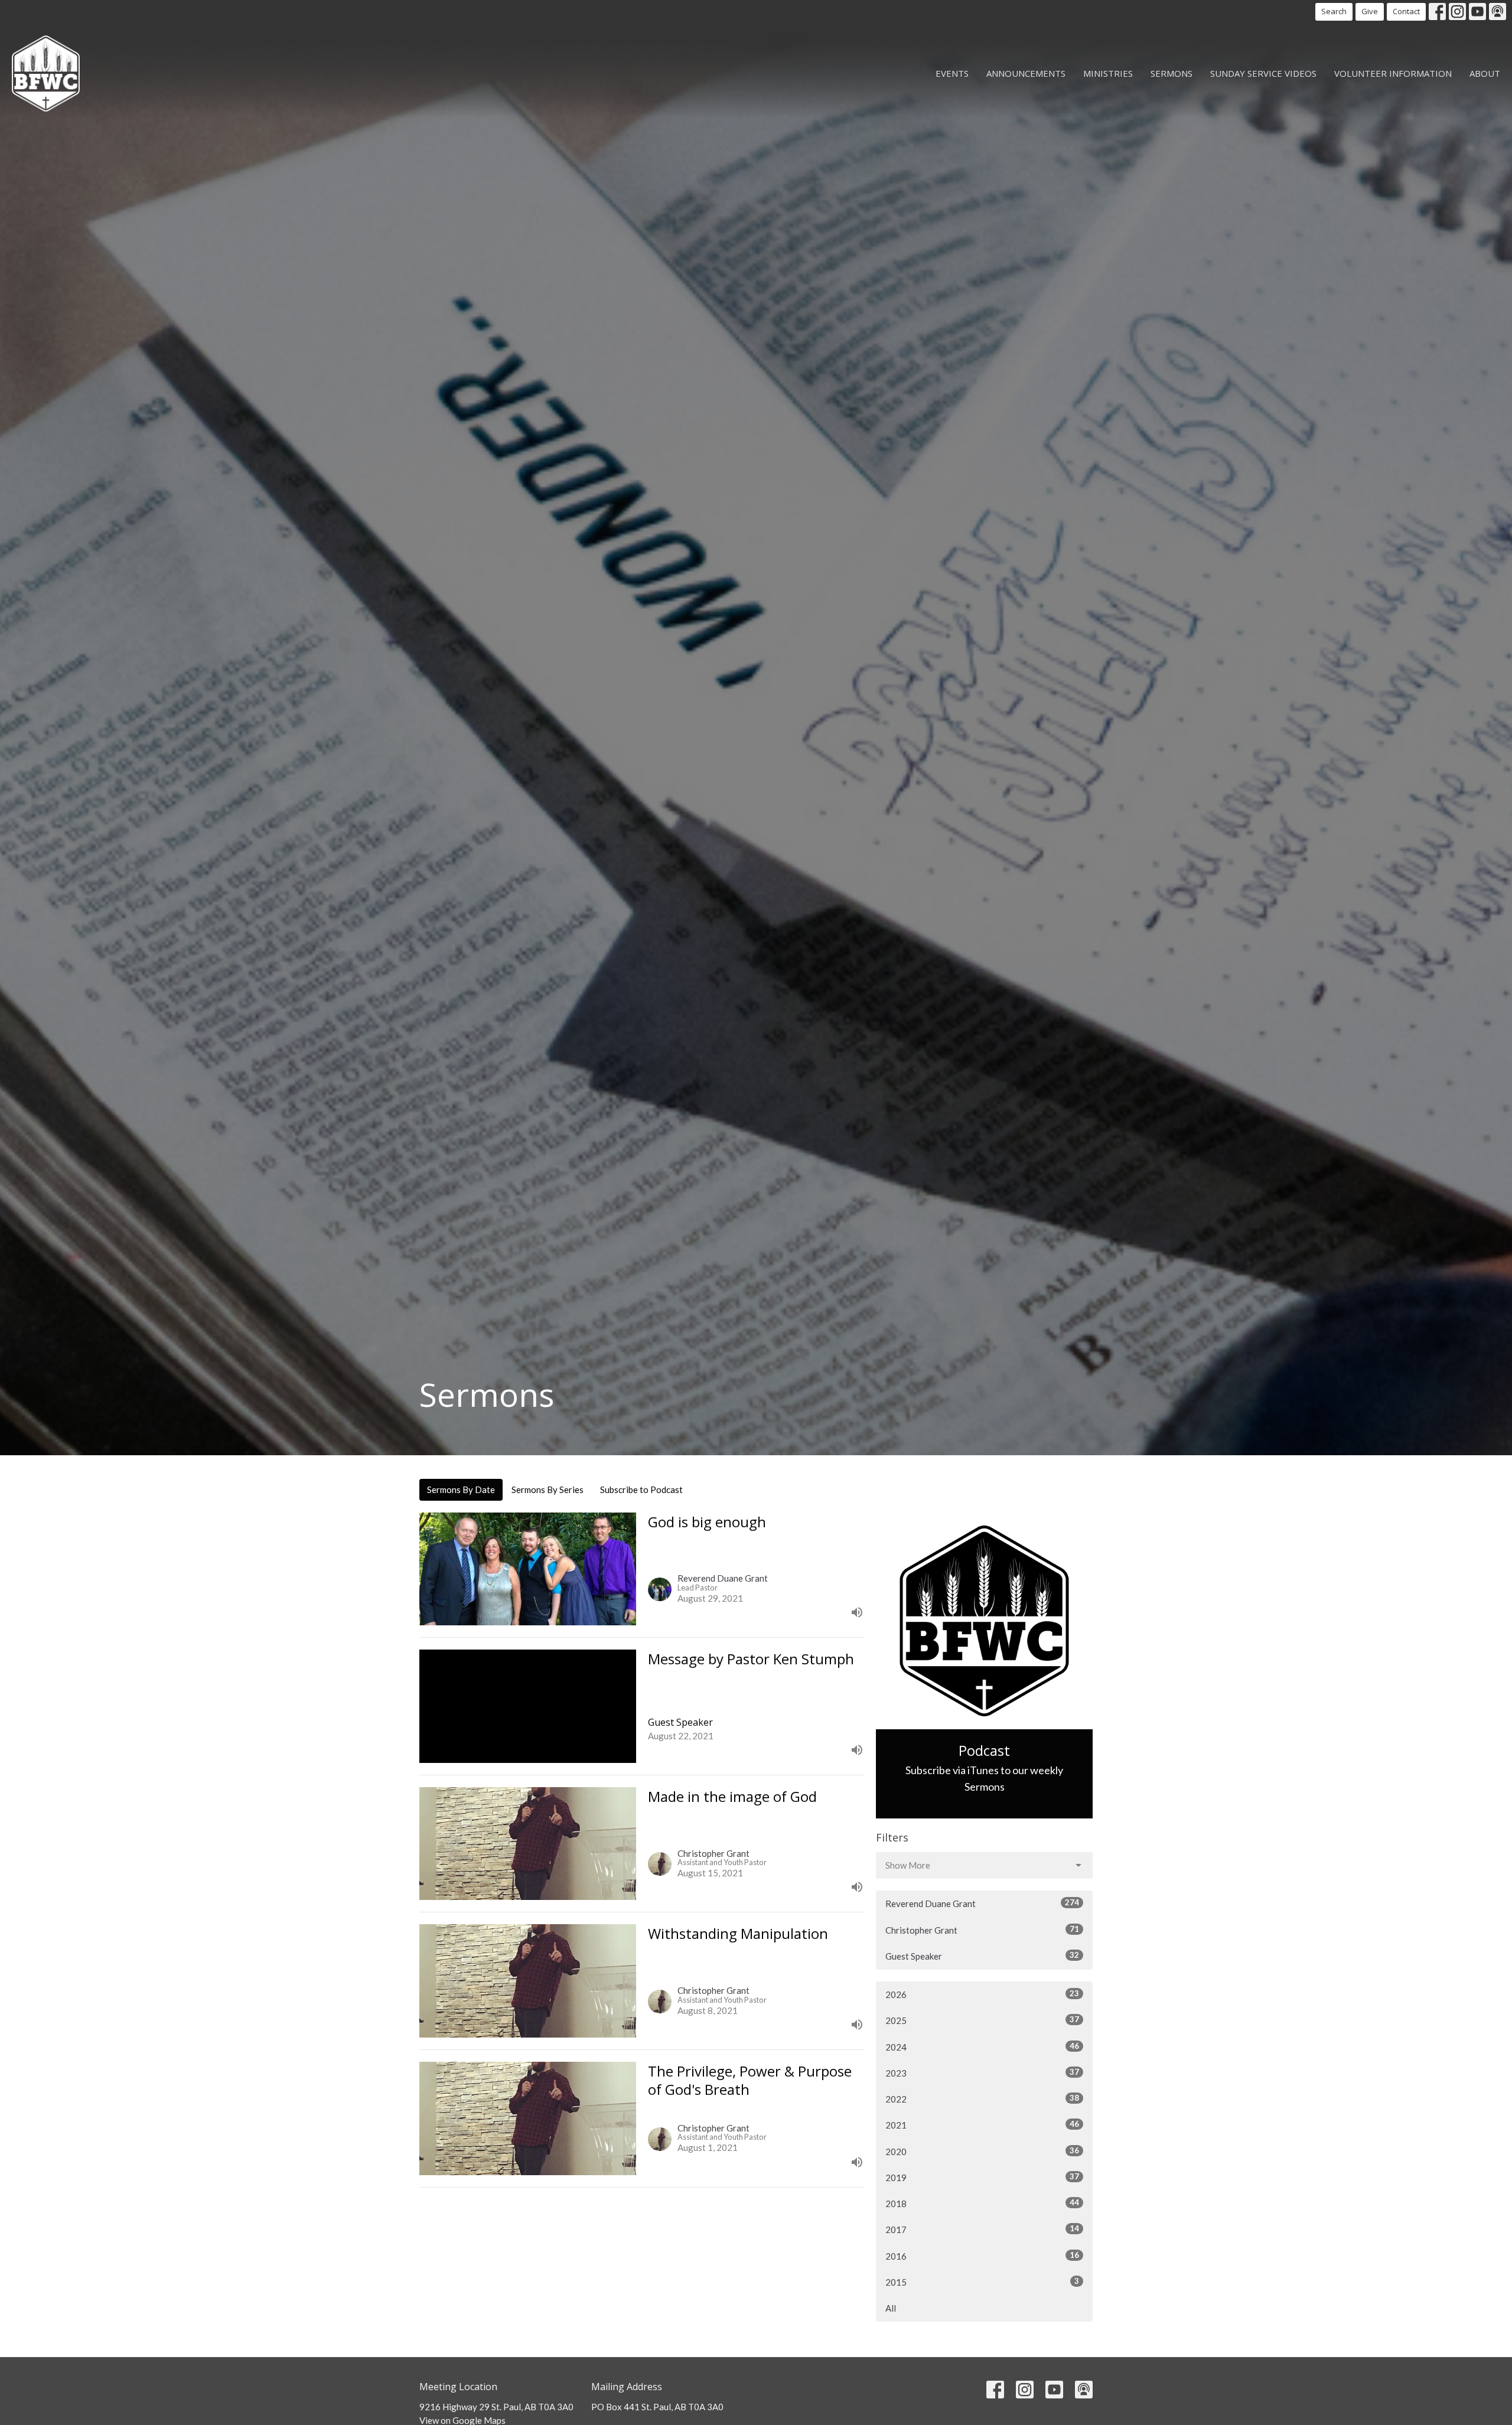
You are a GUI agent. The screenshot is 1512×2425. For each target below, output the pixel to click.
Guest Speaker (982, 1956)
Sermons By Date (461, 1489)
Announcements (1026, 73)
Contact (1406, 11)
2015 (982, 2282)
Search (1334, 11)
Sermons (1172, 73)
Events (952, 73)
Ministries (1108, 73)
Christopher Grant (982, 1930)
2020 (982, 2151)
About (1485, 73)
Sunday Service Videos (1263, 73)
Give (1370, 11)
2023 (982, 2073)
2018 (982, 2203)
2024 (982, 2047)
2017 (982, 2229)
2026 (982, 1994)
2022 (982, 2099)
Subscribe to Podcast (641, 1489)
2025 (982, 2020)
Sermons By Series (548, 1489)
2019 (982, 2177)
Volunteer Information (1393, 73)
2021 (982, 2125)
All (891, 2308)
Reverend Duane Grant (982, 1903)
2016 (982, 2256)
